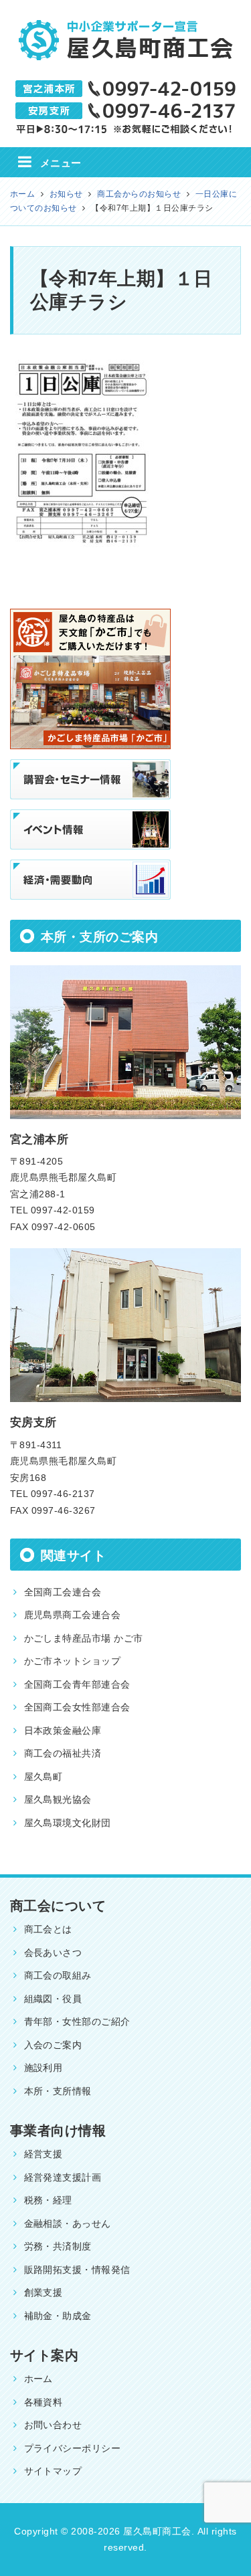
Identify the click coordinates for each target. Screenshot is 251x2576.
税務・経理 (48, 2200)
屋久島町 (44, 1777)
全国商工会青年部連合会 (77, 1684)
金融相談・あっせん (68, 2223)
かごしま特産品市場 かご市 (84, 1638)
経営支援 (44, 2154)
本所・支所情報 (58, 2091)
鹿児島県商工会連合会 (73, 1615)
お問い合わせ (53, 2425)
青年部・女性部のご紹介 (77, 2021)
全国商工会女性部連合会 (77, 1707)
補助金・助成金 (58, 2316)
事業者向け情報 (58, 2131)
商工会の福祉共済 (63, 1753)
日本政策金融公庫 (63, 1730)
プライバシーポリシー (73, 2448)
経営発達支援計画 (63, 2177)
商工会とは (48, 1929)
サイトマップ (53, 2471)
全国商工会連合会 (63, 1592)
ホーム (39, 2379)
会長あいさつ (53, 1953)
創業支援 (44, 2292)
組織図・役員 (53, 1999)
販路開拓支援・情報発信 (77, 2270)
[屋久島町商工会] (126, 33)
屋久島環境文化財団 (68, 1823)
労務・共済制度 (58, 2246)
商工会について (58, 1906)
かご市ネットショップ (73, 1661)
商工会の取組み (58, 1975)
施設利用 (44, 2068)
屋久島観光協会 (58, 1799)
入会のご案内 (53, 2045)
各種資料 (44, 2402)
